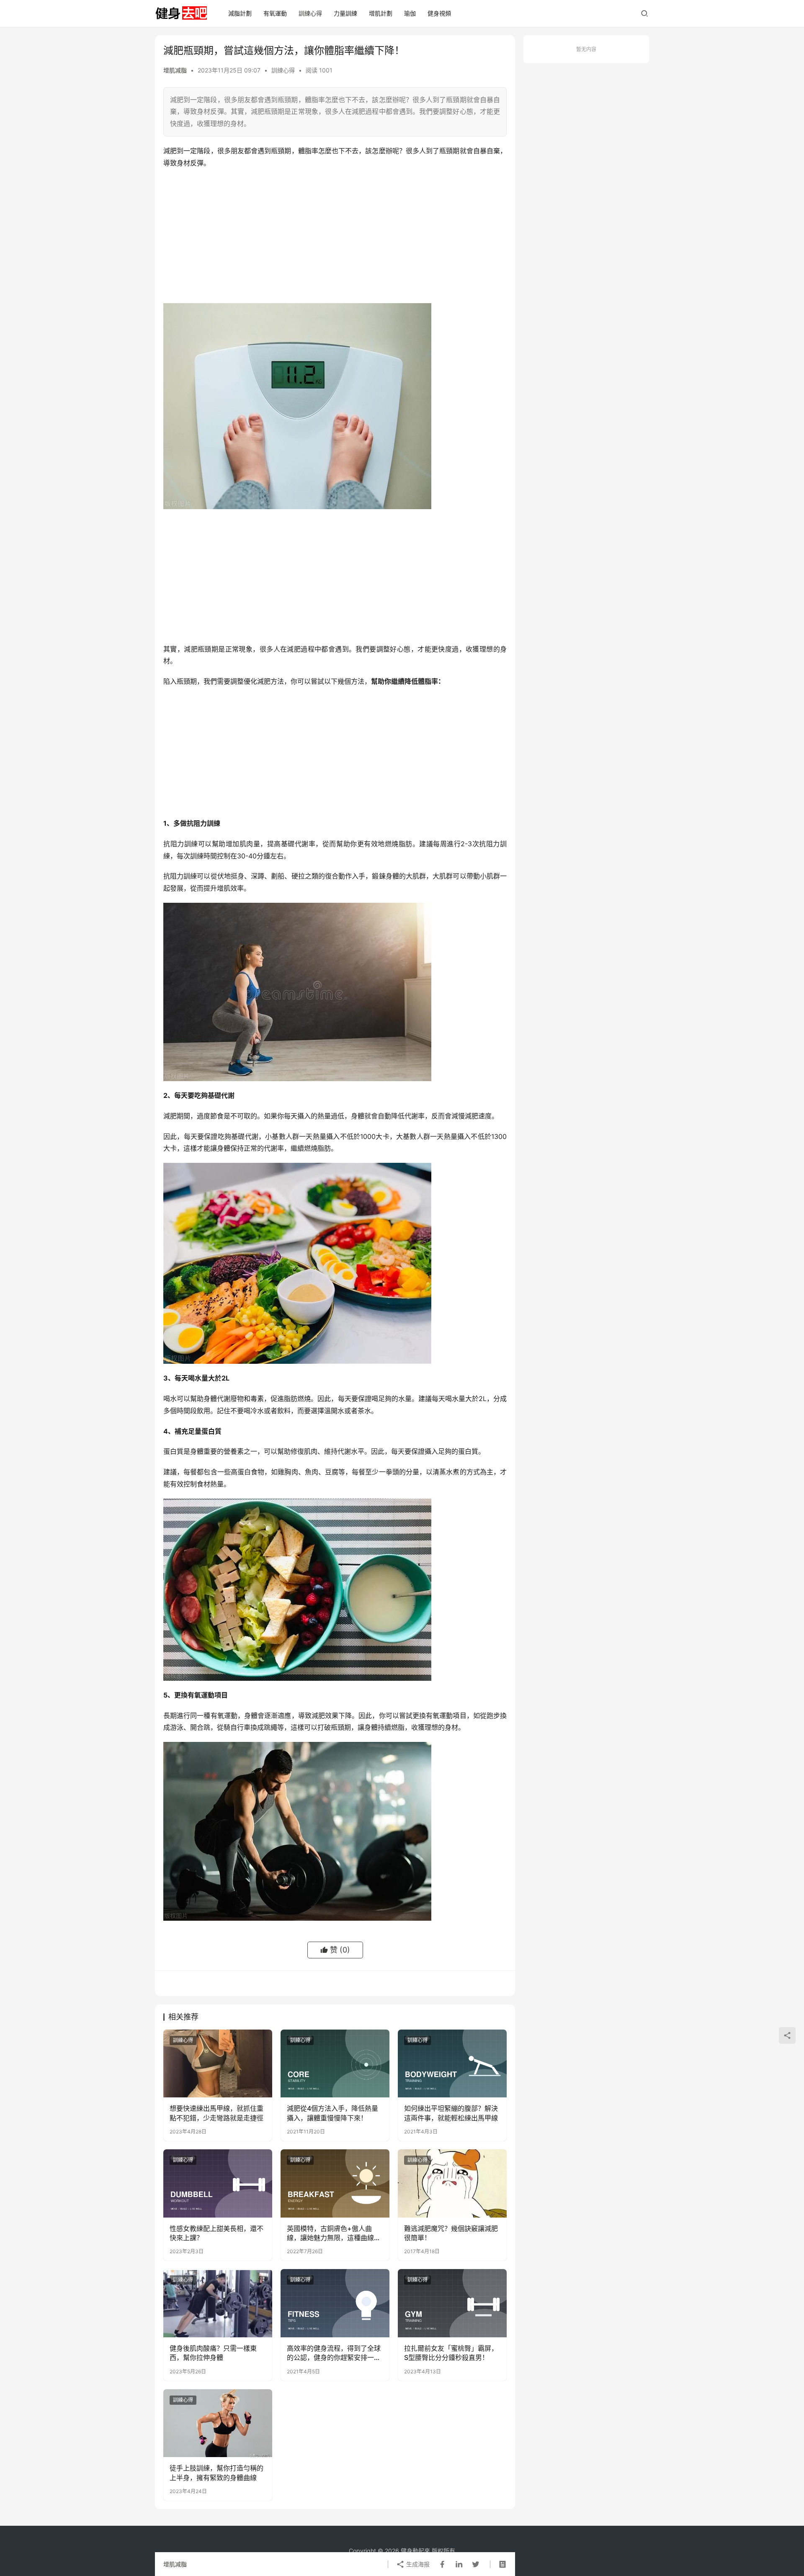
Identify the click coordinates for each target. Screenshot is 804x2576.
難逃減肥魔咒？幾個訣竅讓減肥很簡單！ (451, 2233)
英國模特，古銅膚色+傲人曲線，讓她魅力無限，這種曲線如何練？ (334, 2233)
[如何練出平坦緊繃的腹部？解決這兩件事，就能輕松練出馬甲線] (452, 2063)
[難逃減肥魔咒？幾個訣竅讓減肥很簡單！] (452, 2183)
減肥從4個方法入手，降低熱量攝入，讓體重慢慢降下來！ (332, 2113)
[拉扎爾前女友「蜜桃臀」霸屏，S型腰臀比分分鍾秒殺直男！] (452, 2303)
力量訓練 (345, 13)
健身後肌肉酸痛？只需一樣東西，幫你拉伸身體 (213, 2353)
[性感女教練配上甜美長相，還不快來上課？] (218, 2183)
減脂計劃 (240, 13)
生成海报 (417, 2564)
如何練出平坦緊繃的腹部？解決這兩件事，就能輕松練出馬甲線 (451, 2113)
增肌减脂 (175, 70)
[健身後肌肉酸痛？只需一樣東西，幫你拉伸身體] (218, 2303)
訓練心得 (310, 13)
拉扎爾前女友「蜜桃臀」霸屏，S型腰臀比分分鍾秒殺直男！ (451, 2353)
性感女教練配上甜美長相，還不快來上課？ (216, 2233)
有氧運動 (275, 13)
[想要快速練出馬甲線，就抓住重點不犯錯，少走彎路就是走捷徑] (218, 2063)
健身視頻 (439, 13)
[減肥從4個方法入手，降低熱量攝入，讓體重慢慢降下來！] (335, 2063)
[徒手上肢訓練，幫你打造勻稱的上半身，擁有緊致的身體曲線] (218, 2423)
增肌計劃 (381, 13)
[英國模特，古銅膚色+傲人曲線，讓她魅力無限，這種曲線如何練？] (335, 2183)
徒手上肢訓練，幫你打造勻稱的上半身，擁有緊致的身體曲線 (216, 2473)
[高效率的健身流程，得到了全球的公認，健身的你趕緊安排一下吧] (335, 2303)
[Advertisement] (335, 236)
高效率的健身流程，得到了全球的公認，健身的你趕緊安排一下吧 (334, 2353)
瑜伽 (410, 13)
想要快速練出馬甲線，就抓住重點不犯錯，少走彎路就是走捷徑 (216, 2113)
